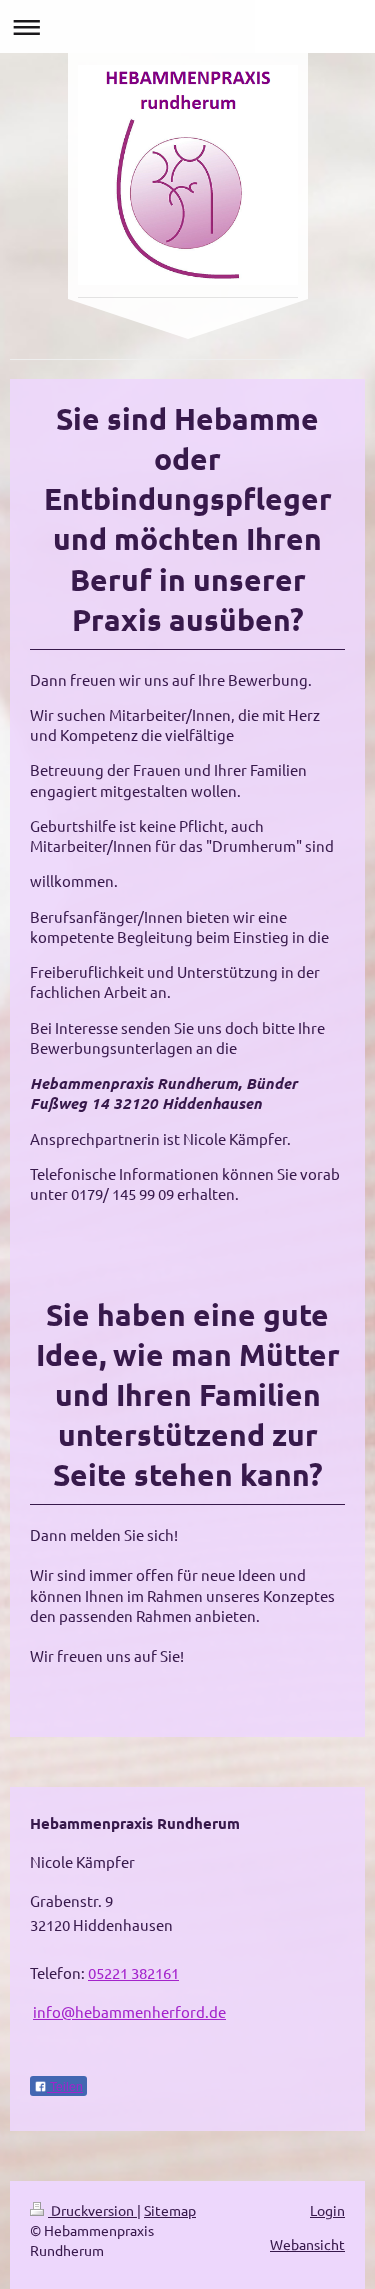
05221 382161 (133, 1972)
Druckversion (92, 2210)
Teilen (65, 2087)
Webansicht (307, 2244)
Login (327, 2210)
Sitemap (170, 2210)
